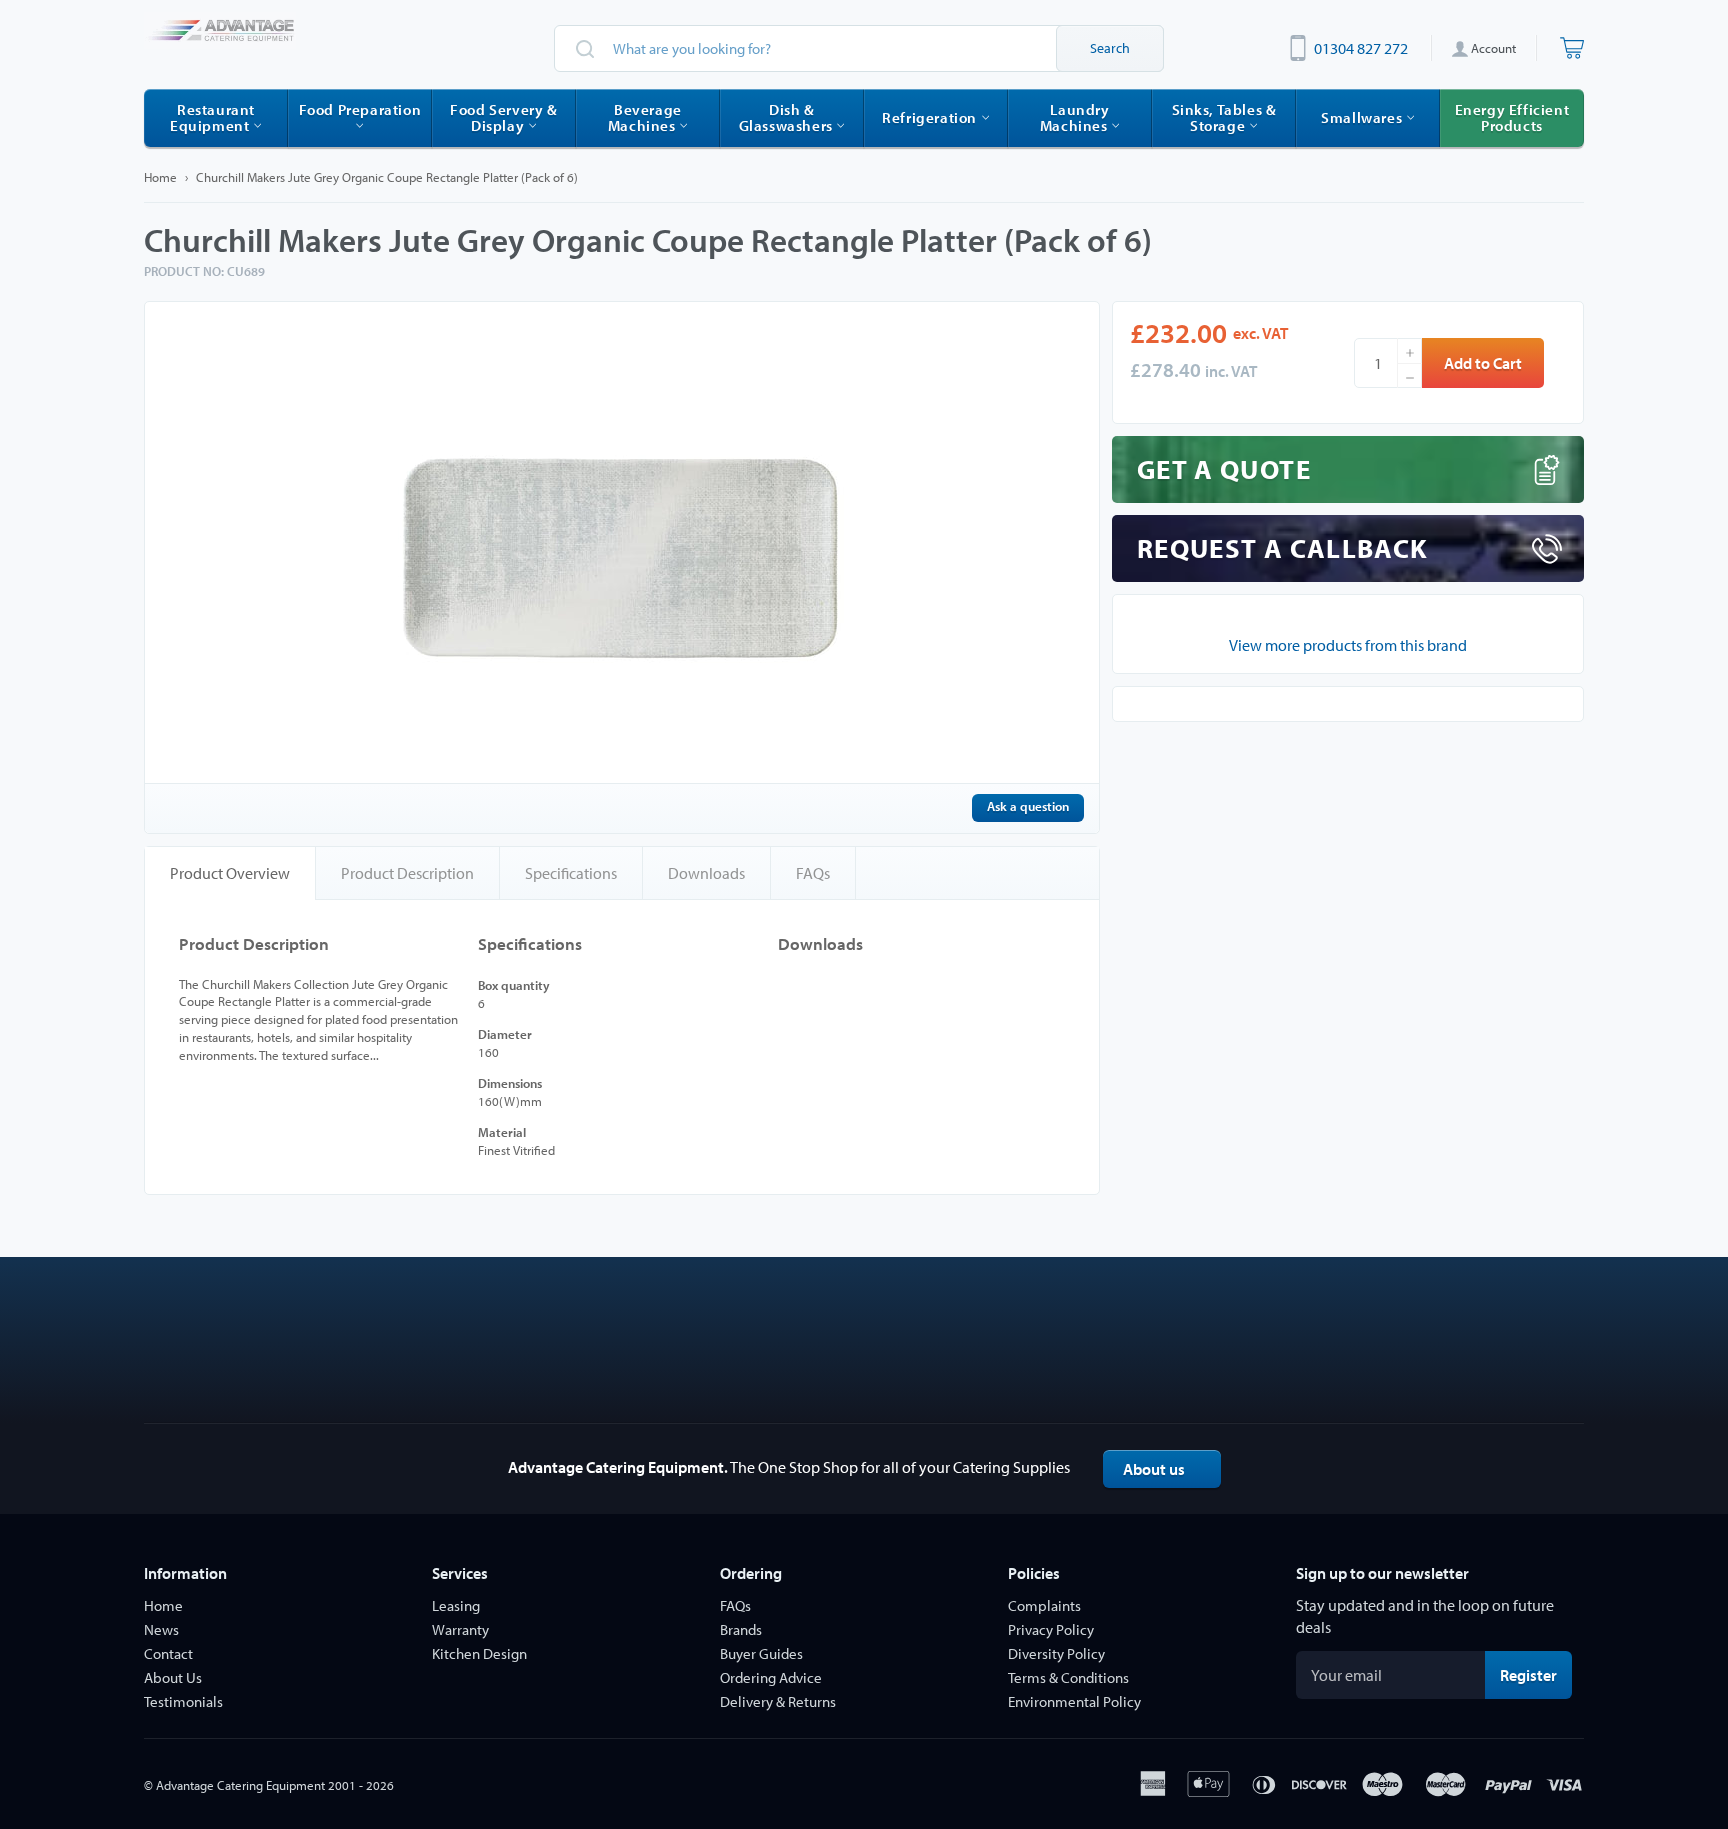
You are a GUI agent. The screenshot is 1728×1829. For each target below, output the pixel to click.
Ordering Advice (771, 1677)
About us (1154, 1469)
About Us (173, 1677)
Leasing (456, 1605)
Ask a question (1028, 806)
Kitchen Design (479, 1653)
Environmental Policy (1074, 1701)
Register (1536, 1674)
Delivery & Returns (778, 1701)
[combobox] (859, 48)
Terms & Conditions (1068, 1677)
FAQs (813, 873)
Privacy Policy (1051, 1629)
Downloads (706, 873)
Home (160, 177)
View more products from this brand (1348, 645)
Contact (168, 1653)
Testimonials (183, 1701)
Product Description (407, 873)
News (161, 1629)
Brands (741, 1629)
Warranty (460, 1629)
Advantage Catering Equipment (240, 1785)
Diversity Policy (1056, 1653)
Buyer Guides (761, 1653)
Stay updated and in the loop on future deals (1425, 1616)
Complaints (1044, 1605)
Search (1110, 48)
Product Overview (230, 873)
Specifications (571, 873)
